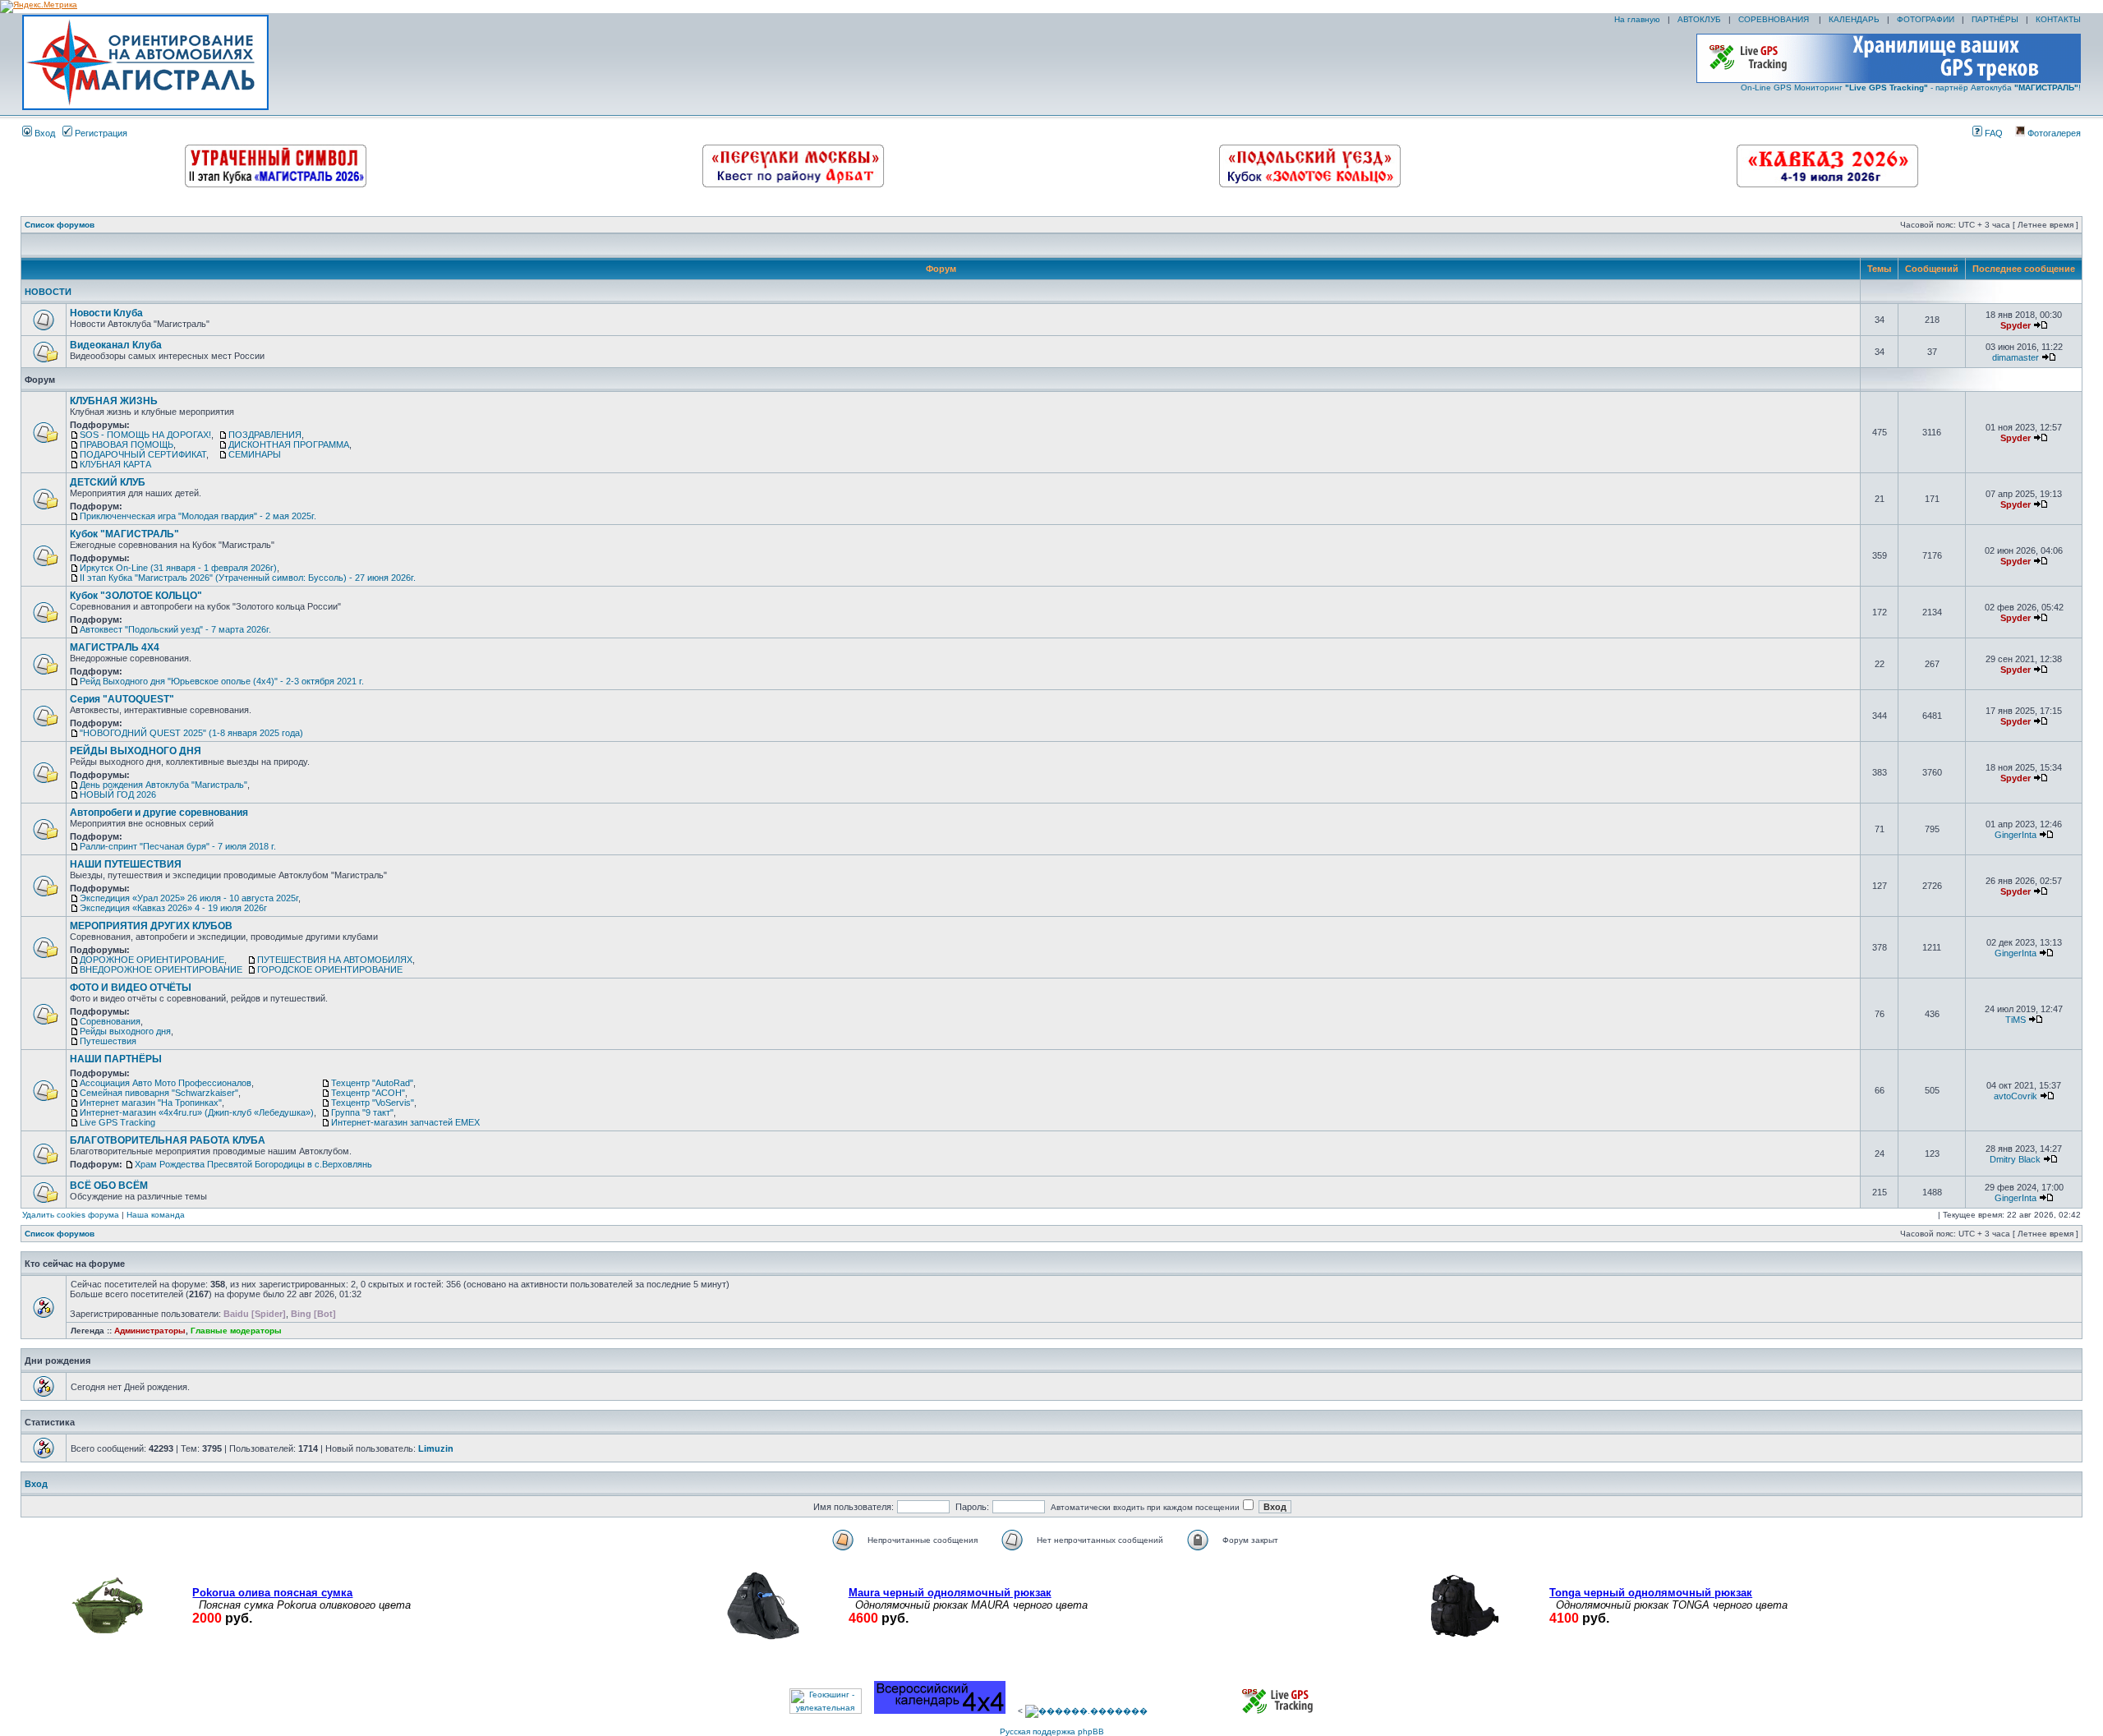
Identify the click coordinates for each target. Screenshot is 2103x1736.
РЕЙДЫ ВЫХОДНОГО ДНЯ (136, 751)
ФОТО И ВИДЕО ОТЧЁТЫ (131, 988)
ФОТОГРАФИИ (1926, 19)
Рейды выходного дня (125, 1031)
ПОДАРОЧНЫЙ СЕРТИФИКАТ (143, 454)
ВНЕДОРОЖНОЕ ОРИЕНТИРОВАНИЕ (161, 969)
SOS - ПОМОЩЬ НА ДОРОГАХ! (145, 435)
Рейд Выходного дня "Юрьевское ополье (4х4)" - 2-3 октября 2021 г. (222, 681)
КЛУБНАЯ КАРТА (115, 464)
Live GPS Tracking (117, 1122)
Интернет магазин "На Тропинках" (151, 1103)
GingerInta (2016, 835)
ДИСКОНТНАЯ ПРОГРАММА (289, 444)
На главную (1636, 19)
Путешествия (108, 1041)
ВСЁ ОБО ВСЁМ (109, 1186)
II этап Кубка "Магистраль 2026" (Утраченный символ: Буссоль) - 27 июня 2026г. (248, 578)
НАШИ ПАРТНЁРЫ (116, 1059)
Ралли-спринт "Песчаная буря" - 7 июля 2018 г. (178, 846)
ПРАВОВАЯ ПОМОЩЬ (127, 444)
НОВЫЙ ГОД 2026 (118, 794)
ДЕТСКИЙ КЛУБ (108, 482)
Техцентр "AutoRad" (372, 1083)
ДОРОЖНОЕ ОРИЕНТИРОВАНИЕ (152, 960)
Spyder (2016, 325)
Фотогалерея (2053, 133)
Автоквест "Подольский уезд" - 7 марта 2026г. (175, 629)
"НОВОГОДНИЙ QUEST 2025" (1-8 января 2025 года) (191, 733)
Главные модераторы (236, 1331)
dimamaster (2016, 357)
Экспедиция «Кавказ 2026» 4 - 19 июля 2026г (173, 908)
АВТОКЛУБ (1699, 19)
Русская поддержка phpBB (1052, 1731)
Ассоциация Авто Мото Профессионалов (166, 1083)
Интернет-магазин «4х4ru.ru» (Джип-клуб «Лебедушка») (197, 1112)
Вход (44, 133)
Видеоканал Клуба (116, 345)
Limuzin (436, 1448)
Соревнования (110, 1021)
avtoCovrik (2016, 1096)
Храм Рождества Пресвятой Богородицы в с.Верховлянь (253, 1164)
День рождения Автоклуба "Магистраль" (163, 785)
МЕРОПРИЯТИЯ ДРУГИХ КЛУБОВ (151, 926)
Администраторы (150, 1331)
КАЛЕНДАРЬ (1854, 19)
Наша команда (156, 1215)
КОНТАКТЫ (2058, 19)
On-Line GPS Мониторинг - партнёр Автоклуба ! (1911, 87)
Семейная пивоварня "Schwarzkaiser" (159, 1093)
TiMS (2016, 1020)
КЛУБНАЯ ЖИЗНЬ (114, 401)
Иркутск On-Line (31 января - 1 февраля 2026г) (178, 568)
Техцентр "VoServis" (373, 1103)
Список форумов (60, 225)
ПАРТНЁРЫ (1995, 19)
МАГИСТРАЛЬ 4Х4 (115, 647)
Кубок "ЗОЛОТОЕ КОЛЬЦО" (136, 596)
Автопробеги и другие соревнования (159, 813)
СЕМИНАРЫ (255, 454)
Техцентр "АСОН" (368, 1093)
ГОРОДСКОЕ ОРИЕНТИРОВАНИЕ (330, 969)
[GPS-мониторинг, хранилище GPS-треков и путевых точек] (1278, 1711)
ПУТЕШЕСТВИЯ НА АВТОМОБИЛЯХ (335, 960)
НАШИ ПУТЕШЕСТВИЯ (126, 864)
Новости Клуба (106, 313)
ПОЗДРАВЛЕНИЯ (265, 435)
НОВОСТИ (48, 292)
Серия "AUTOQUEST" (122, 699)
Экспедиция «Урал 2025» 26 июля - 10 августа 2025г (189, 898)
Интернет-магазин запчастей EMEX (405, 1122)
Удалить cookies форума (71, 1215)
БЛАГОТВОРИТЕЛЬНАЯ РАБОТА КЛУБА (168, 1140)
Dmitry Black (2015, 1159)
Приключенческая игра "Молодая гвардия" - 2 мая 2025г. (198, 516)
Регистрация (100, 133)
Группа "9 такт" (362, 1112)
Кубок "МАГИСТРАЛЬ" (124, 534)
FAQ (1993, 133)
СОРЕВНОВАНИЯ (1775, 19)
